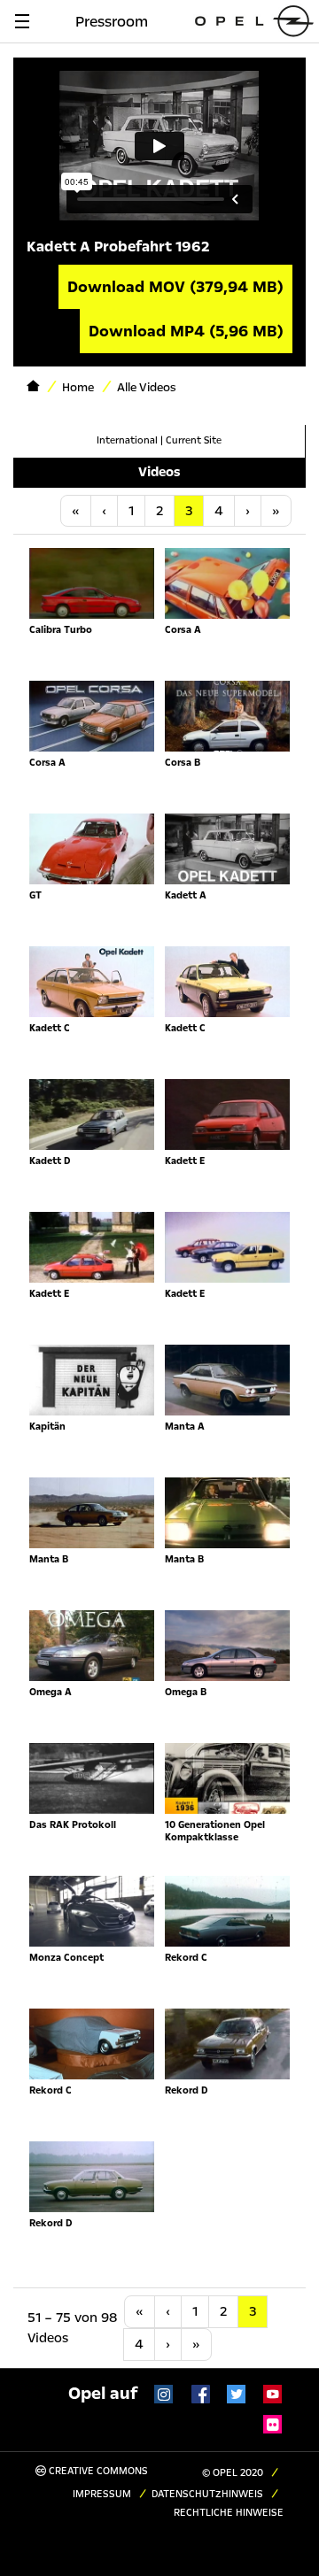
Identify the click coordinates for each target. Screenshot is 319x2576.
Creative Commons (97, 2471)
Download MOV (175, 287)
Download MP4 (186, 331)
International (127, 440)
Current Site (194, 440)
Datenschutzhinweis (207, 2494)
